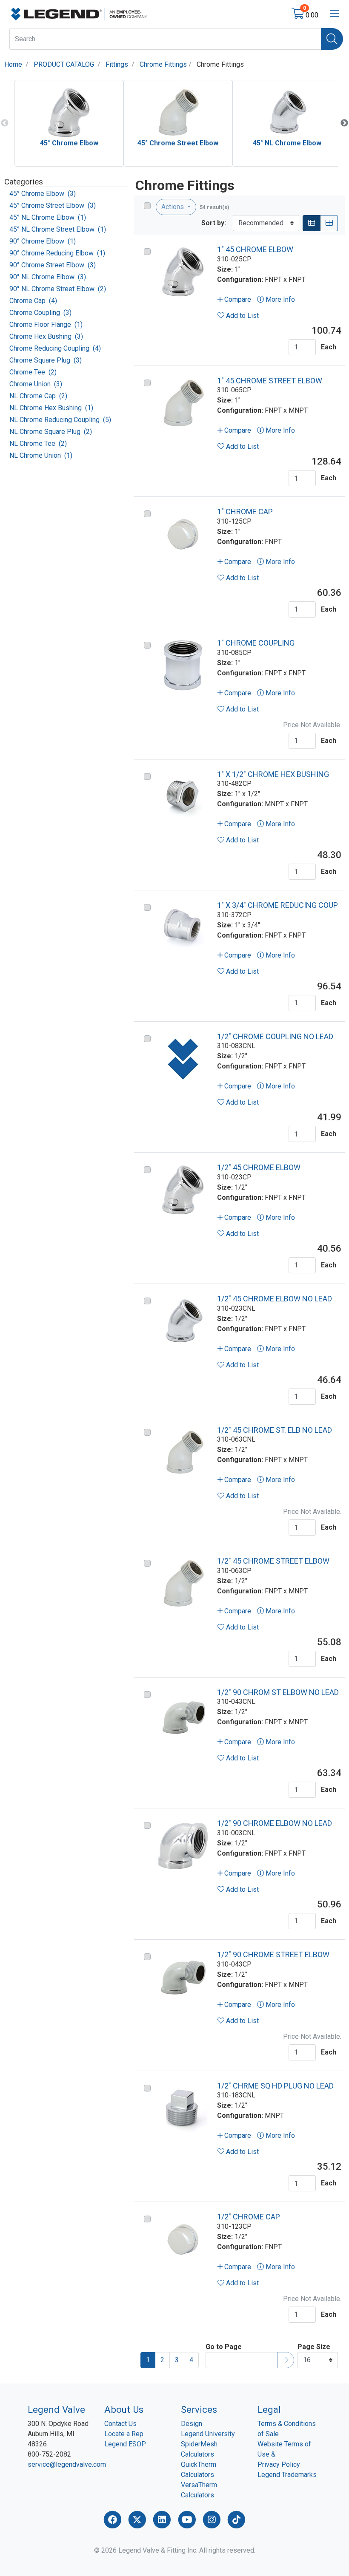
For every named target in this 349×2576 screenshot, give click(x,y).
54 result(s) (215, 207)
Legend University (208, 2434)
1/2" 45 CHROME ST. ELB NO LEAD (275, 1430)
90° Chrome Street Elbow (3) (53, 265)
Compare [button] (237, 299)
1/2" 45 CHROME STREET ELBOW (273, 1561)
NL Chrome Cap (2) (38, 396)
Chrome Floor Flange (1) (46, 324)
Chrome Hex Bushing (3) (46, 336)
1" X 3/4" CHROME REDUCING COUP (277, 905)
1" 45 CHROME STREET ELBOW (270, 381)
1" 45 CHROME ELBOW (255, 249)
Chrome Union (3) (36, 384)
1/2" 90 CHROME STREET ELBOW (273, 1954)
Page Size (314, 2347)
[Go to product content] (183, 272)
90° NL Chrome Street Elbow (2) (58, 289)
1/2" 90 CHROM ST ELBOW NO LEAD (278, 1692)
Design (192, 2424)
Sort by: (214, 223)
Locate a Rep (124, 2434)
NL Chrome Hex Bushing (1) (51, 408)
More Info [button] (279, 299)
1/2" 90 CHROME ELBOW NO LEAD (275, 1823)
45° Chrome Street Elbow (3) (53, 205)
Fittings (117, 64)
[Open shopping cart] (299, 15)
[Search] (332, 39)
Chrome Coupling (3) (40, 313)
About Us (124, 2409)
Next (344, 123)
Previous (5, 123)
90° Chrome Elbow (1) (43, 241)
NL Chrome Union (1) (41, 455)
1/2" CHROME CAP (249, 2217)
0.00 (312, 15)
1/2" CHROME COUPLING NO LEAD (275, 1036)
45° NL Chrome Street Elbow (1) (58, 229)
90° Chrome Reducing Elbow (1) (57, 253)
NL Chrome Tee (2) (38, 444)
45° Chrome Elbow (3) (43, 194)
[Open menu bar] (335, 14)
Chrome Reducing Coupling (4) (55, 348)
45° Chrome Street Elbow (178, 143)
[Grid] (329, 223)
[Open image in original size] (79, 13)
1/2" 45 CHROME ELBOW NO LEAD (275, 1299)
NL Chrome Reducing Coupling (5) (60, 420)
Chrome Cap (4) (33, 301)
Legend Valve (56, 2409)
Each (329, 347)
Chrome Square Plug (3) (46, 360)
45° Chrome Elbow (69, 143)
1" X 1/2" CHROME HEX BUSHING (273, 774)
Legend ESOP (125, 2444)
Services (199, 2409)
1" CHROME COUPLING (256, 643)
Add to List (242, 316)
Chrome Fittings (163, 64)
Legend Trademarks (287, 2475)
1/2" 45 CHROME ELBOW (259, 1167)
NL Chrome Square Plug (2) (51, 432)
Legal (269, 2409)
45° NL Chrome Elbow (287, 143)
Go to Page (224, 2347)
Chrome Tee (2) (33, 372)
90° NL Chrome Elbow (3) (48, 277)
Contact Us (120, 2424)
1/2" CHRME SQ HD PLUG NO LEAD (275, 2086)
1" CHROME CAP (245, 512)
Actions (173, 207)
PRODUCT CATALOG (64, 64)
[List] (312, 223)
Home (13, 64)
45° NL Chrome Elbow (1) (48, 217)
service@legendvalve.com (67, 2464)
